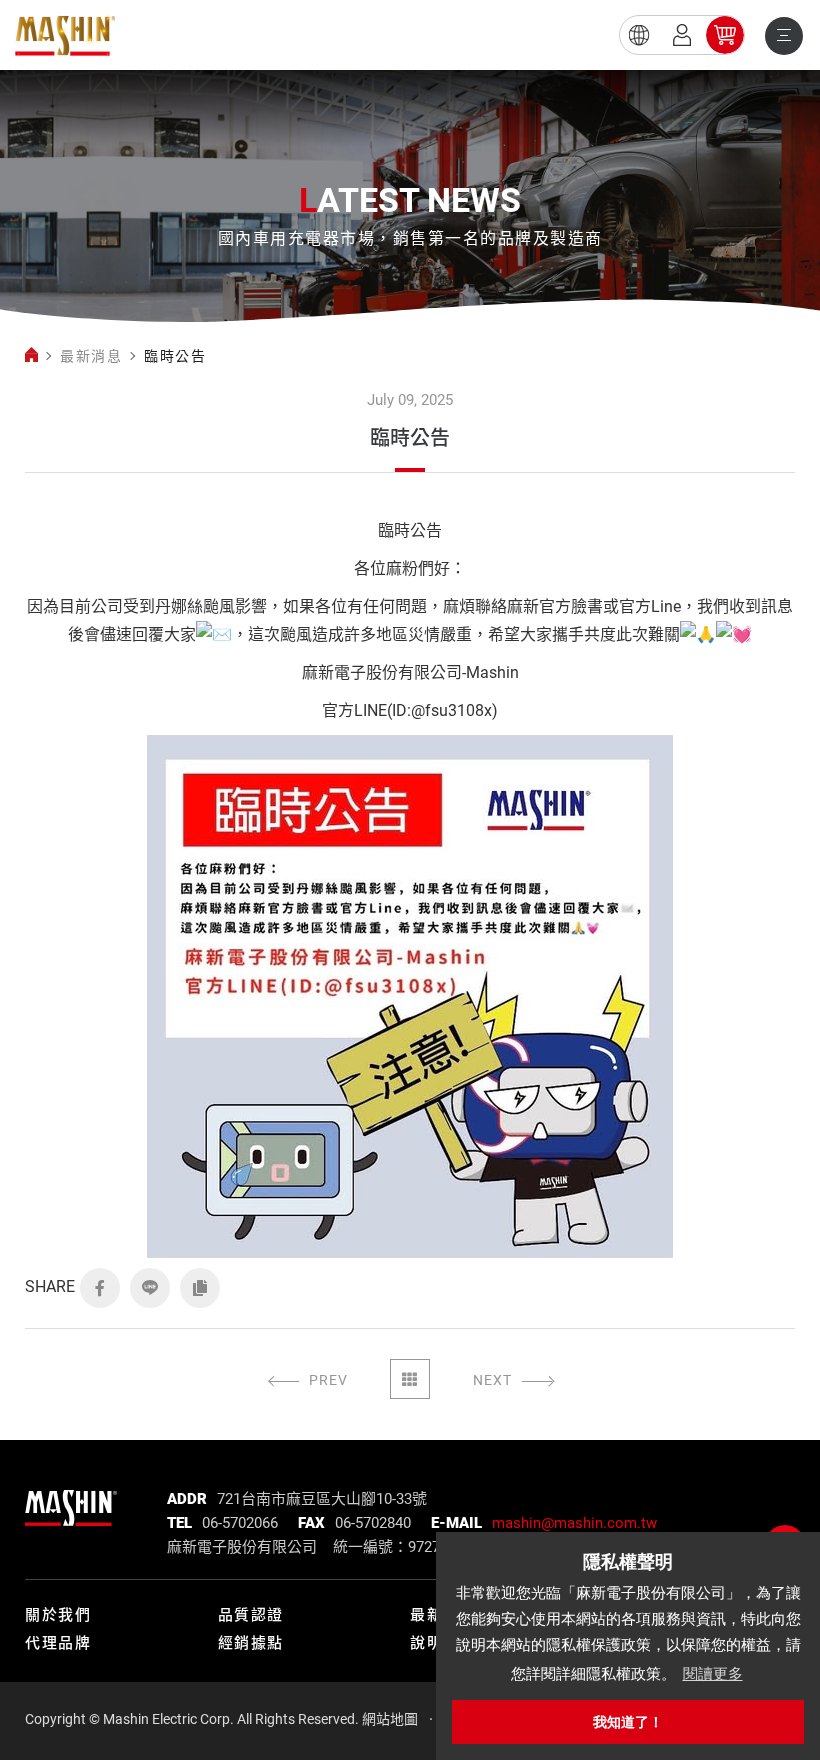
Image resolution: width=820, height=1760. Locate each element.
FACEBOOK (100, 1288)
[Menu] (784, 36)
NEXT (492, 1380)
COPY (200, 1288)
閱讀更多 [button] (713, 1673)
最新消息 (91, 356)
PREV (328, 1380)
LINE (150, 1288)
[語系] (639, 35)
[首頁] (31, 356)
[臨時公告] (65, 35)
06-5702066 (240, 1523)
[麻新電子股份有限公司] (71, 1502)
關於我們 (58, 1615)
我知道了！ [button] (628, 1722)
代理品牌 (58, 1643)
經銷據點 (251, 1643)
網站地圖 (390, 1719)
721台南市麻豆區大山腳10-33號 (322, 1499)
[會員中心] (682, 35)
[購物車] (725, 35)
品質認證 (251, 1615)
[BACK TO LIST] (410, 1379)
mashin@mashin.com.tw (574, 1523)
